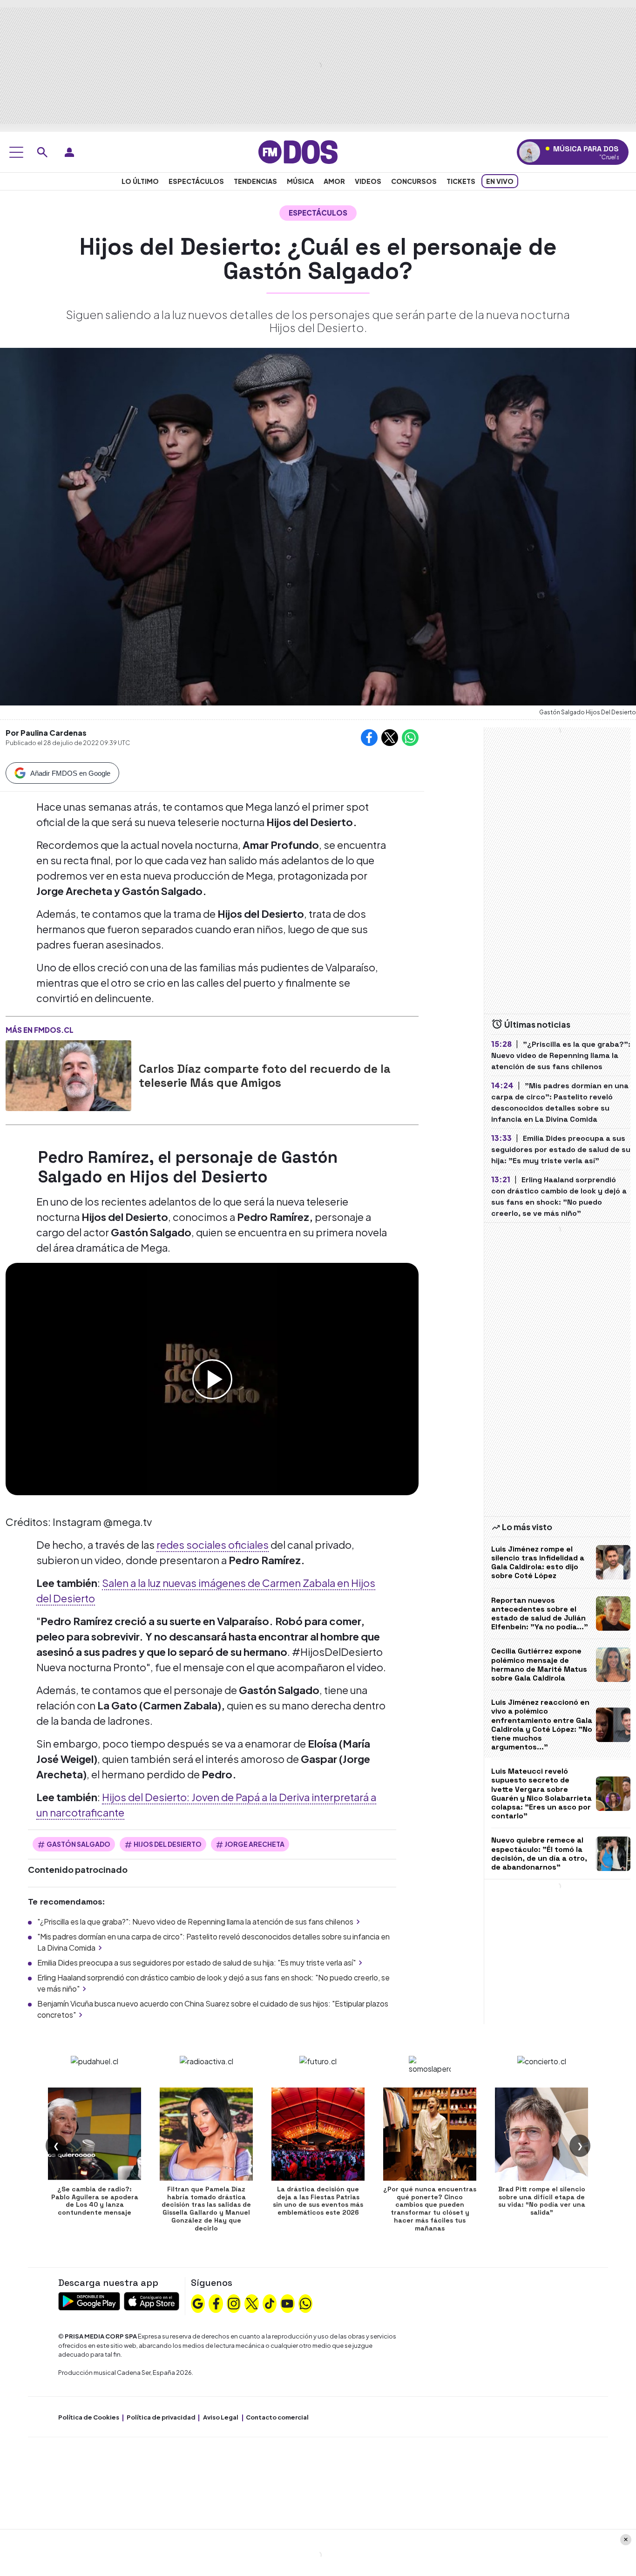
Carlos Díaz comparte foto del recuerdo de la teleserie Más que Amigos (265, 1076)
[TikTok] (270, 2303)
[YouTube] (287, 2303)
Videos (368, 181)
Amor (334, 181)
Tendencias (255, 181)
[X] (252, 2303)
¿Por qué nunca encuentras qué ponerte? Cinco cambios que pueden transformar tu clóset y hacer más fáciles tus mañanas (430, 2209)
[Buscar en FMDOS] (42, 152)
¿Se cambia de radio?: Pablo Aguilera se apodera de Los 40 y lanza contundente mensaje (95, 2201)
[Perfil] (69, 152)
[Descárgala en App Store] (152, 2301)
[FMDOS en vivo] (530, 152)
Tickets (461, 181)
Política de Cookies (89, 2417)
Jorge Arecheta (254, 1844)
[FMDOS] (298, 151)
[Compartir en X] (390, 738)
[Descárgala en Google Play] (89, 2301)
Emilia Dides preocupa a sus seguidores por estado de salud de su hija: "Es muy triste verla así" (196, 1963)
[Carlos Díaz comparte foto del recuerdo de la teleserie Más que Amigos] (68, 1076)
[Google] (198, 2303)
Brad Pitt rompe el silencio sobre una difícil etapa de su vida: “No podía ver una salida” (542, 2201)
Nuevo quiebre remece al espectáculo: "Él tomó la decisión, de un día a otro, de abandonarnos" (539, 1854)
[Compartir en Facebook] (369, 738)
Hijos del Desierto (168, 1844)
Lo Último (140, 181)
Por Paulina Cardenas (46, 733)
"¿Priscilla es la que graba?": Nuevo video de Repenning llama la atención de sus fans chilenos (195, 1922)
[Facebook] (216, 2303)
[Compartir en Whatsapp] (410, 738)
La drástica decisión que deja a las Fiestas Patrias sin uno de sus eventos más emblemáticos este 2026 (318, 2201)
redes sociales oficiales (213, 1545)
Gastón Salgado (78, 1844)
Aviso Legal (221, 2417)
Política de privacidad (161, 2417)
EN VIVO (500, 181)
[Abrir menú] (16, 152)
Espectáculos (196, 181)
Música (300, 181)
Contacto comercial (277, 2417)
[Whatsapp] (305, 2303)
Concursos (414, 181)
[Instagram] (234, 2303)
